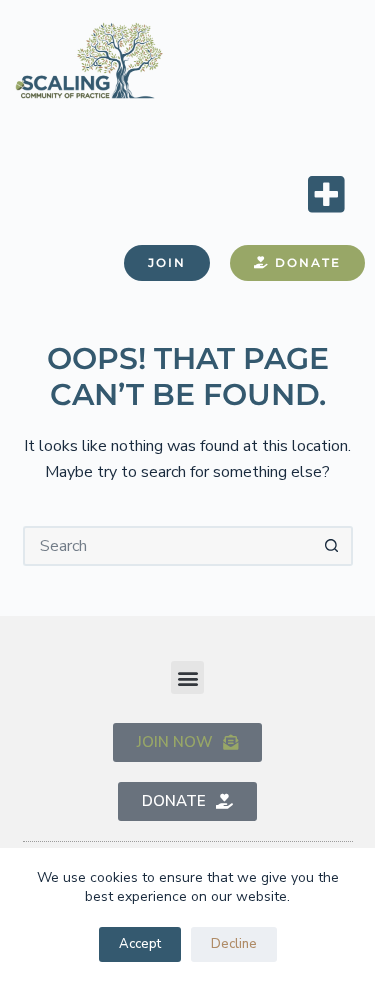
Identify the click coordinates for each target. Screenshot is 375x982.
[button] (326, 193)
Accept (140, 944)
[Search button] (333, 546)
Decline (234, 944)
